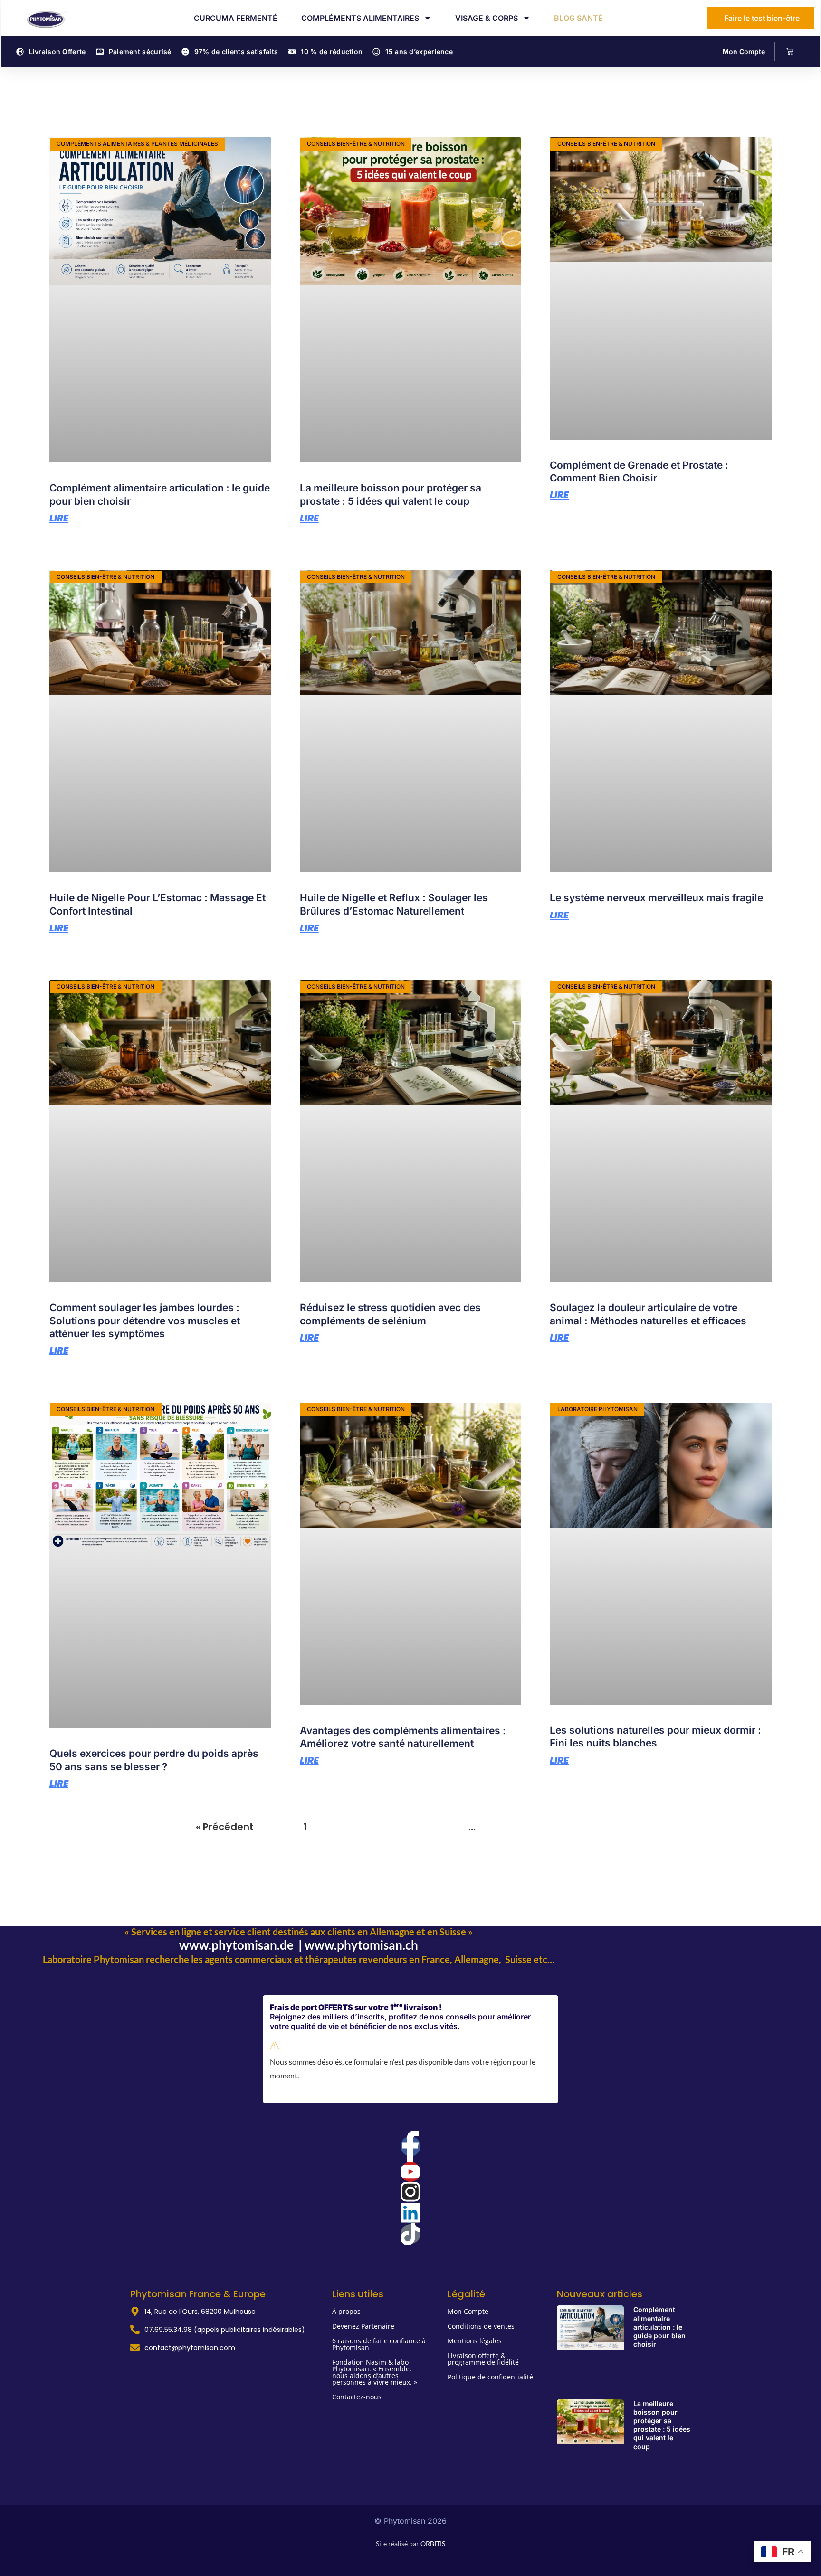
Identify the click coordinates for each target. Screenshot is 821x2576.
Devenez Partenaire (363, 2326)
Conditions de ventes (481, 2326)
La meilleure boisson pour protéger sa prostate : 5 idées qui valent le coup (662, 2425)
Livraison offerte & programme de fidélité (483, 2359)
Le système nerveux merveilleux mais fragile (656, 898)
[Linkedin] (410, 2213)
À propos (346, 2311)
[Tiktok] (410, 2234)
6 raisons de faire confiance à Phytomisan (379, 2344)
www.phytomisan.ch (361, 1945)
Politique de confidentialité (490, 2377)
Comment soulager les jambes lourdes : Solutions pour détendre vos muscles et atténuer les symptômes (145, 1321)
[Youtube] (410, 2172)
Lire (59, 518)
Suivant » (604, 1827)
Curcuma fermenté (236, 18)
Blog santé (578, 18)
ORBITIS (433, 2543)
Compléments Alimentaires (360, 18)
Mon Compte (744, 52)
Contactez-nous (357, 2397)
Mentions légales (475, 2341)
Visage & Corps (487, 18)
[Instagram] (410, 2192)
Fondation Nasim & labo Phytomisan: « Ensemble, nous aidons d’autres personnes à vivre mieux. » (375, 2372)
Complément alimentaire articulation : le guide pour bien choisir (659, 2327)
